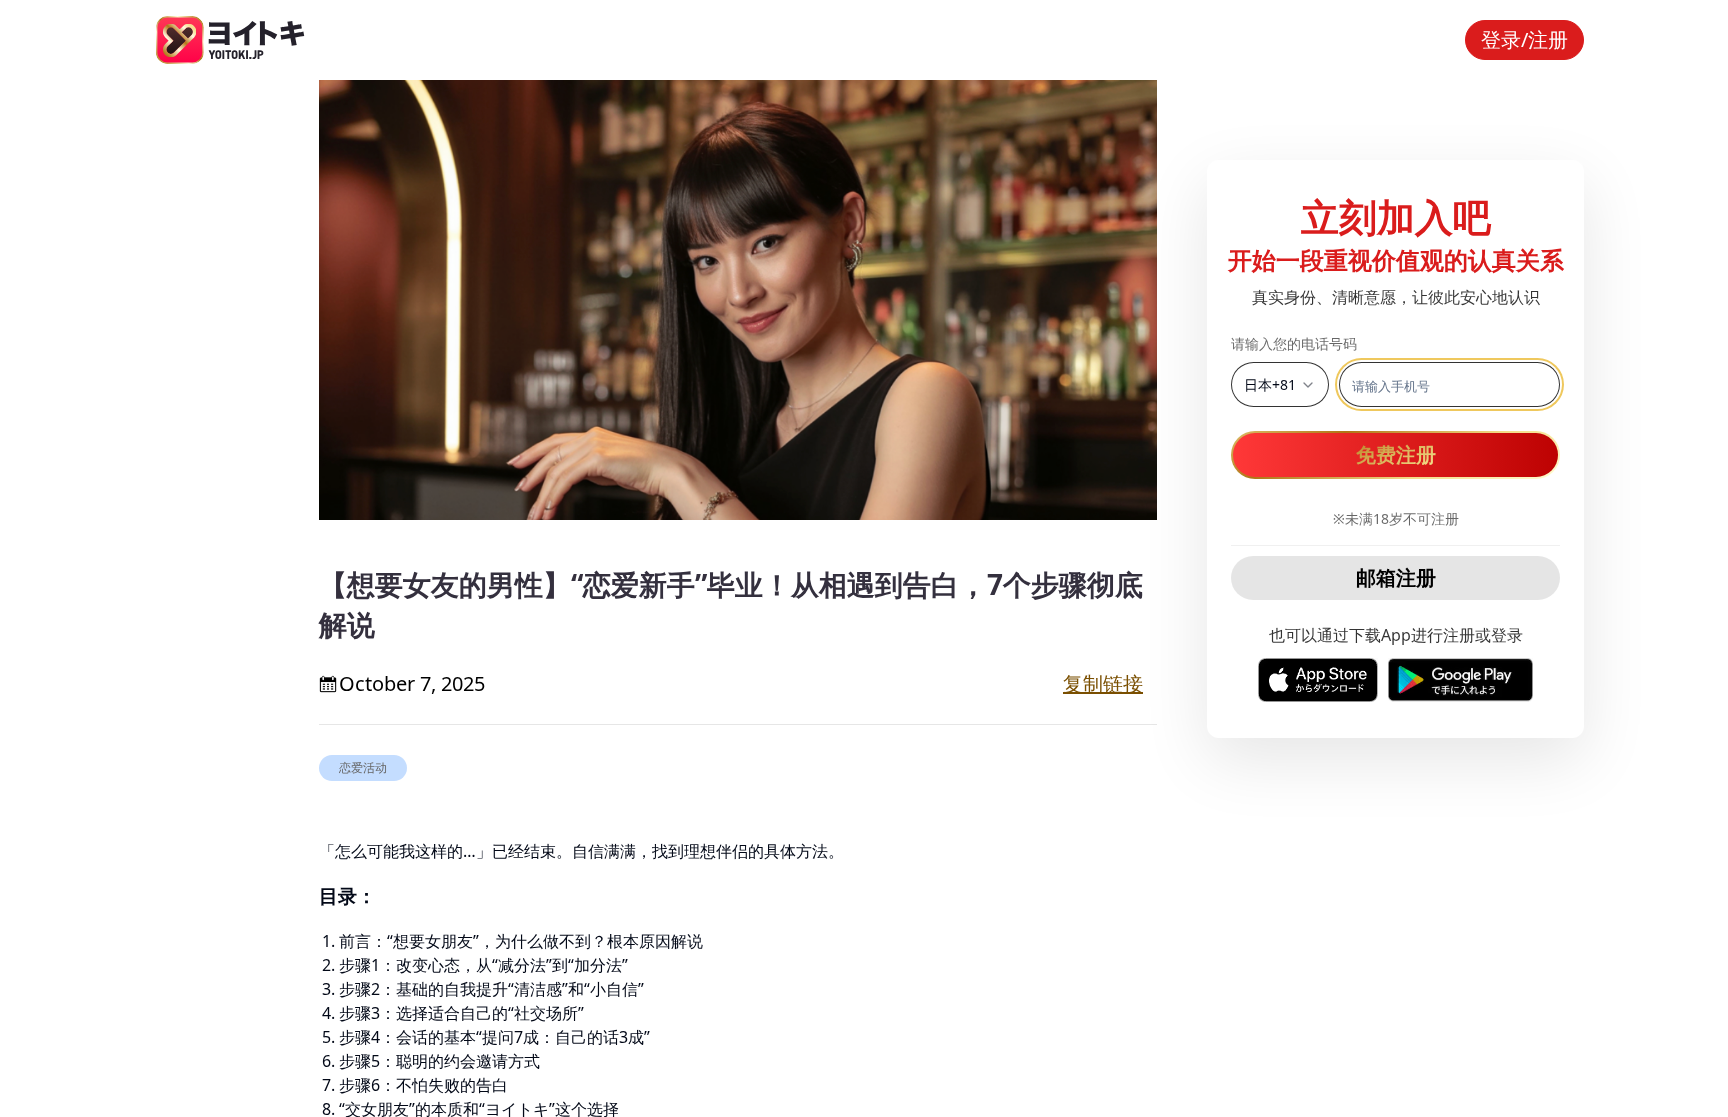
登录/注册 (1524, 39)
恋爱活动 (363, 767)
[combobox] (1280, 384)
